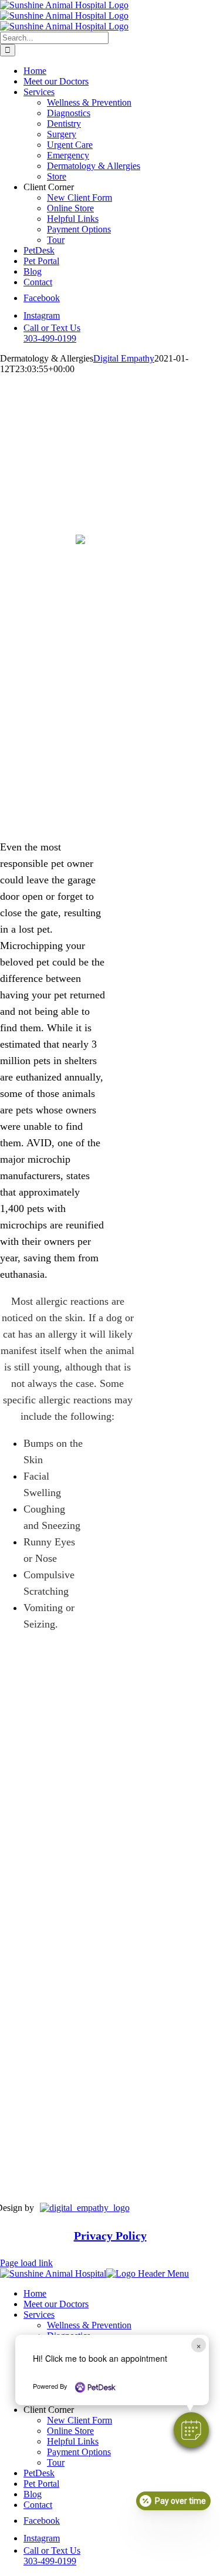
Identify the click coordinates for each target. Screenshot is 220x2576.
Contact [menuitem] (38, 2505)
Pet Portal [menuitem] (41, 2484)
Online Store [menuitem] (70, 2431)
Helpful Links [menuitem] (73, 2441)
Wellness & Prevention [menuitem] (89, 2325)
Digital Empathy (124, 358)
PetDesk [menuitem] (39, 2473)
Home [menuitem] (35, 2293)
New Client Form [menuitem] (79, 2420)
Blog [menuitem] (33, 2494)
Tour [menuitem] (56, 2462)
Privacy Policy (110, 2235)
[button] (191, 2430)
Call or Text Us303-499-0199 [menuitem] (52, 2556)
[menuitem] (42, 2521)
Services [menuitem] (39, 2315)
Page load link (26, 2263)
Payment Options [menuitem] (79, 2452)
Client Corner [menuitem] (49, 2410)
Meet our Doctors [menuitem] (56, 2304)
